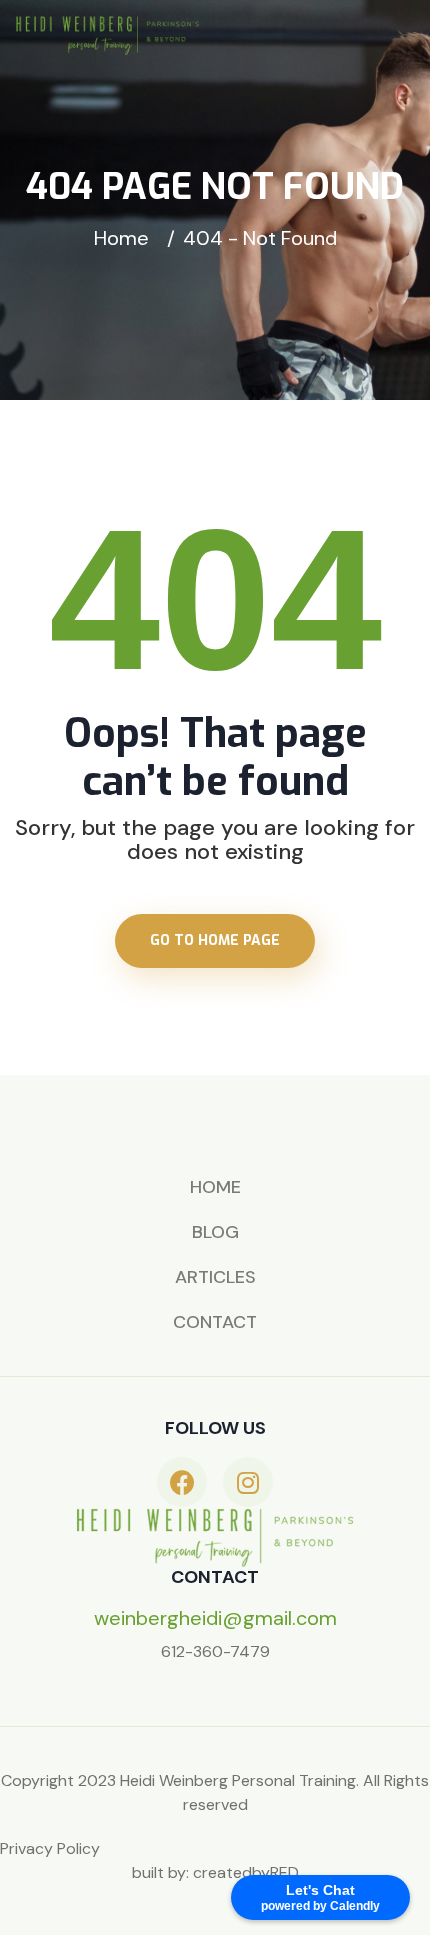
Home (126, 238)
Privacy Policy (50, 1848)
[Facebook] (182, 1482)
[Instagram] (248, 1482)
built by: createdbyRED (215, 1872)
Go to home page (215, 940)
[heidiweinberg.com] (107, 33)
